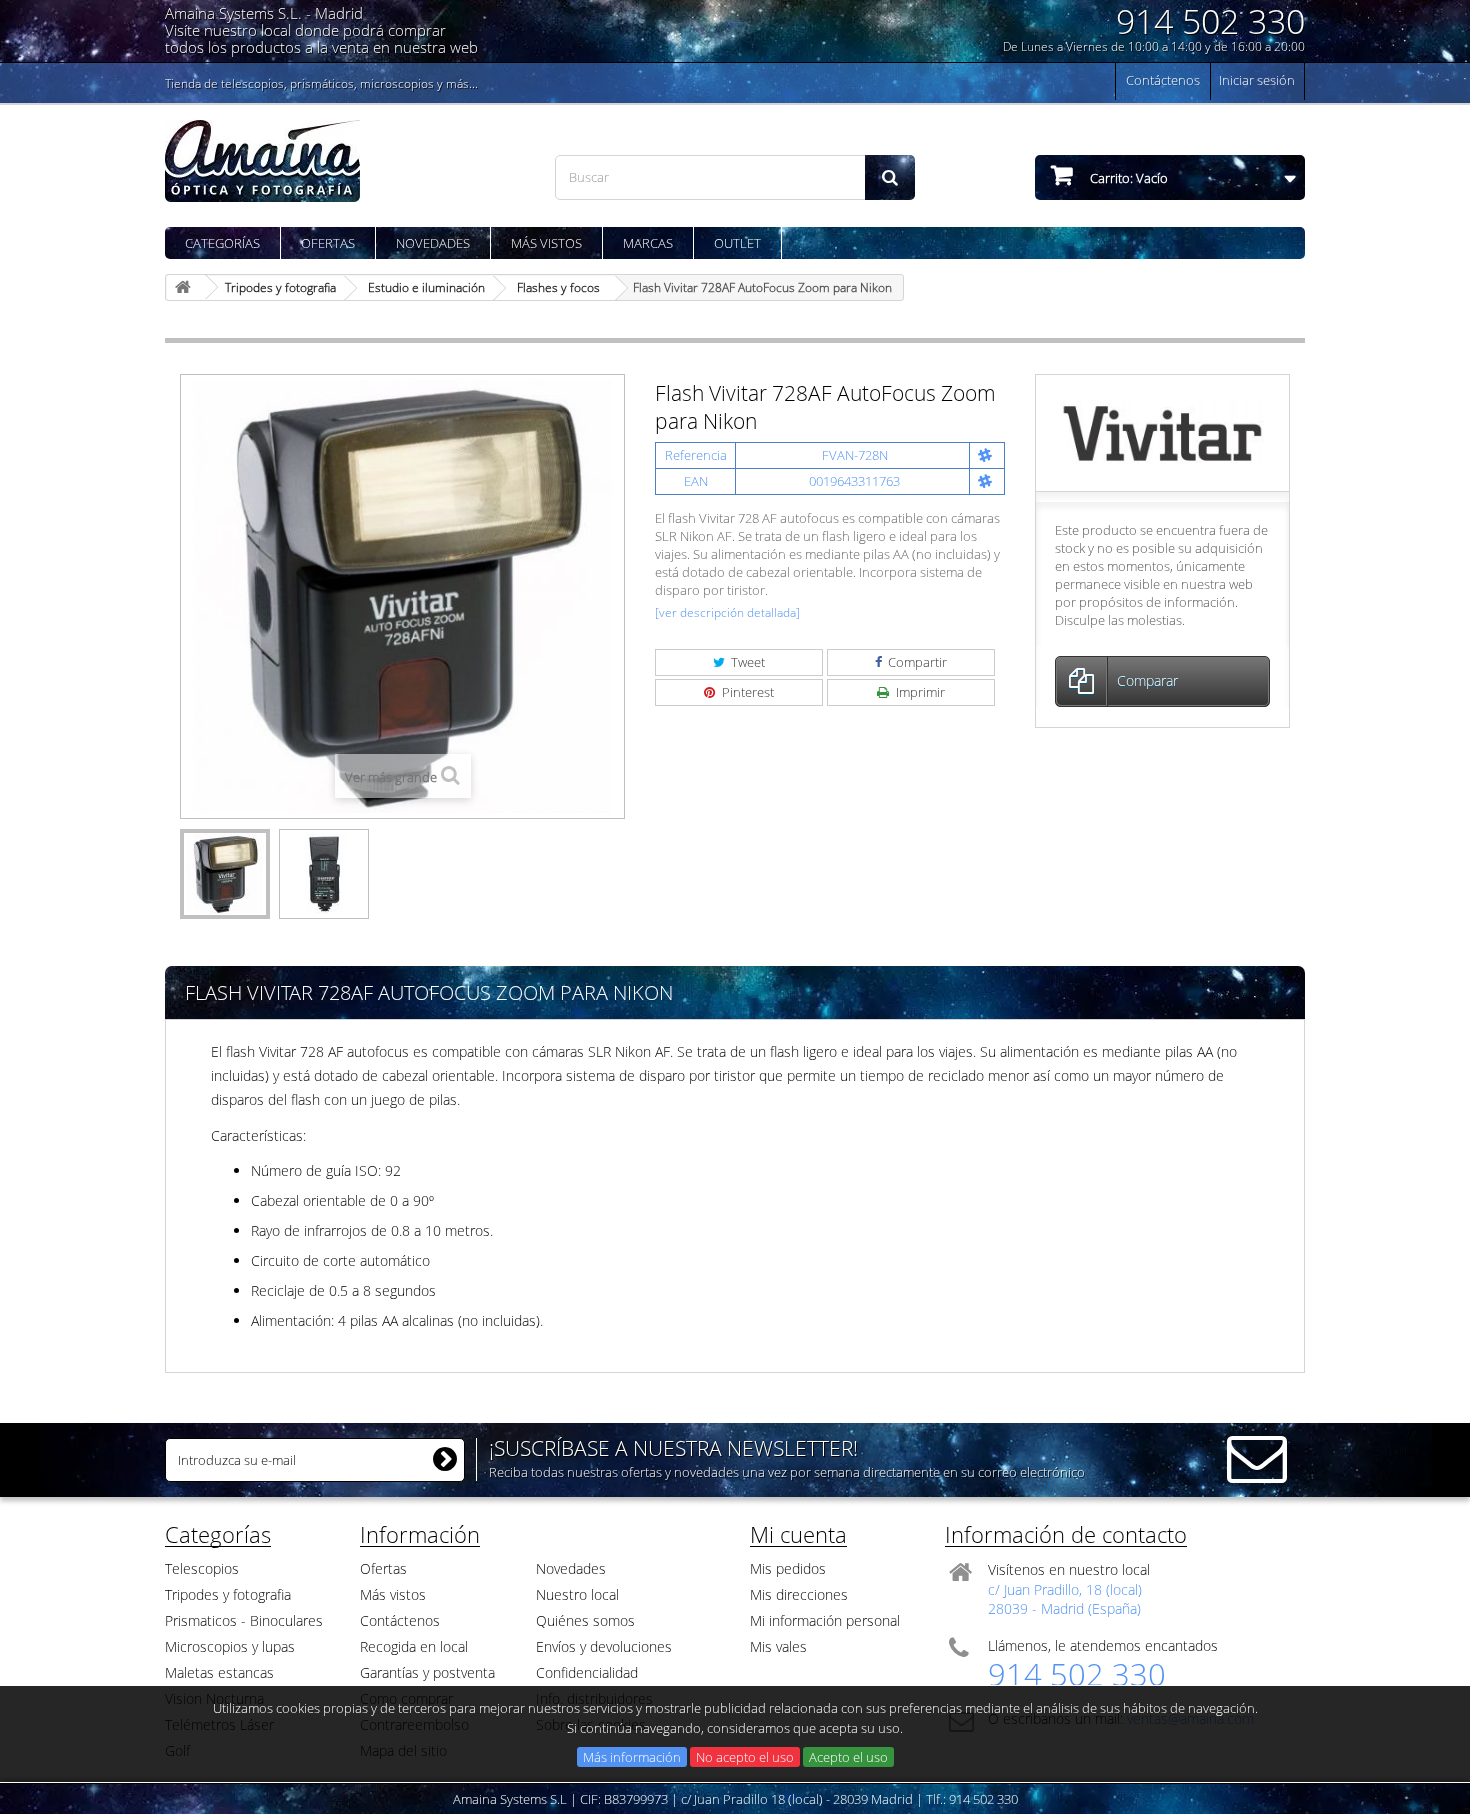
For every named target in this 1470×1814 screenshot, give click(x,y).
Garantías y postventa (427, 1672)
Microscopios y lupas (230, 1646)
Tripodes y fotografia (228, 1594)
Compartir (916, 662)
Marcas (648, 243)
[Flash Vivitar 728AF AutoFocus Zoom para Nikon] (225, 874)
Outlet (737, 243)
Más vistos (546, 243)
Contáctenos (1163, 80)
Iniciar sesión (1257, 80)
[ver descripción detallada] (727, 612)
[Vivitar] (1162, 432)
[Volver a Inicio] (186, 287)
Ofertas (328, 243)
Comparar (1147, 680)
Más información (632, 1757)
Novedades (433, 243)
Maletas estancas (219, 1672)
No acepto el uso (745, 1757)
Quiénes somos (585, 1620)
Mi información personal (825, 1620)
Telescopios (202, 1568)
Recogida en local (414, 1646)
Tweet (746, 662)
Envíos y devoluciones (604, 1646)
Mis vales (778, 1646)
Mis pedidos (788, 1568)
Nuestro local (577, 1594)
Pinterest (746, 692)
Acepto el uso (848, 1757)
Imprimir (919, 692)
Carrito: (1127, 178)
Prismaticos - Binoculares (244, 1620)
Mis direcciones (799, 1594)
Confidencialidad (587, 1672)
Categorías (222, 243)
